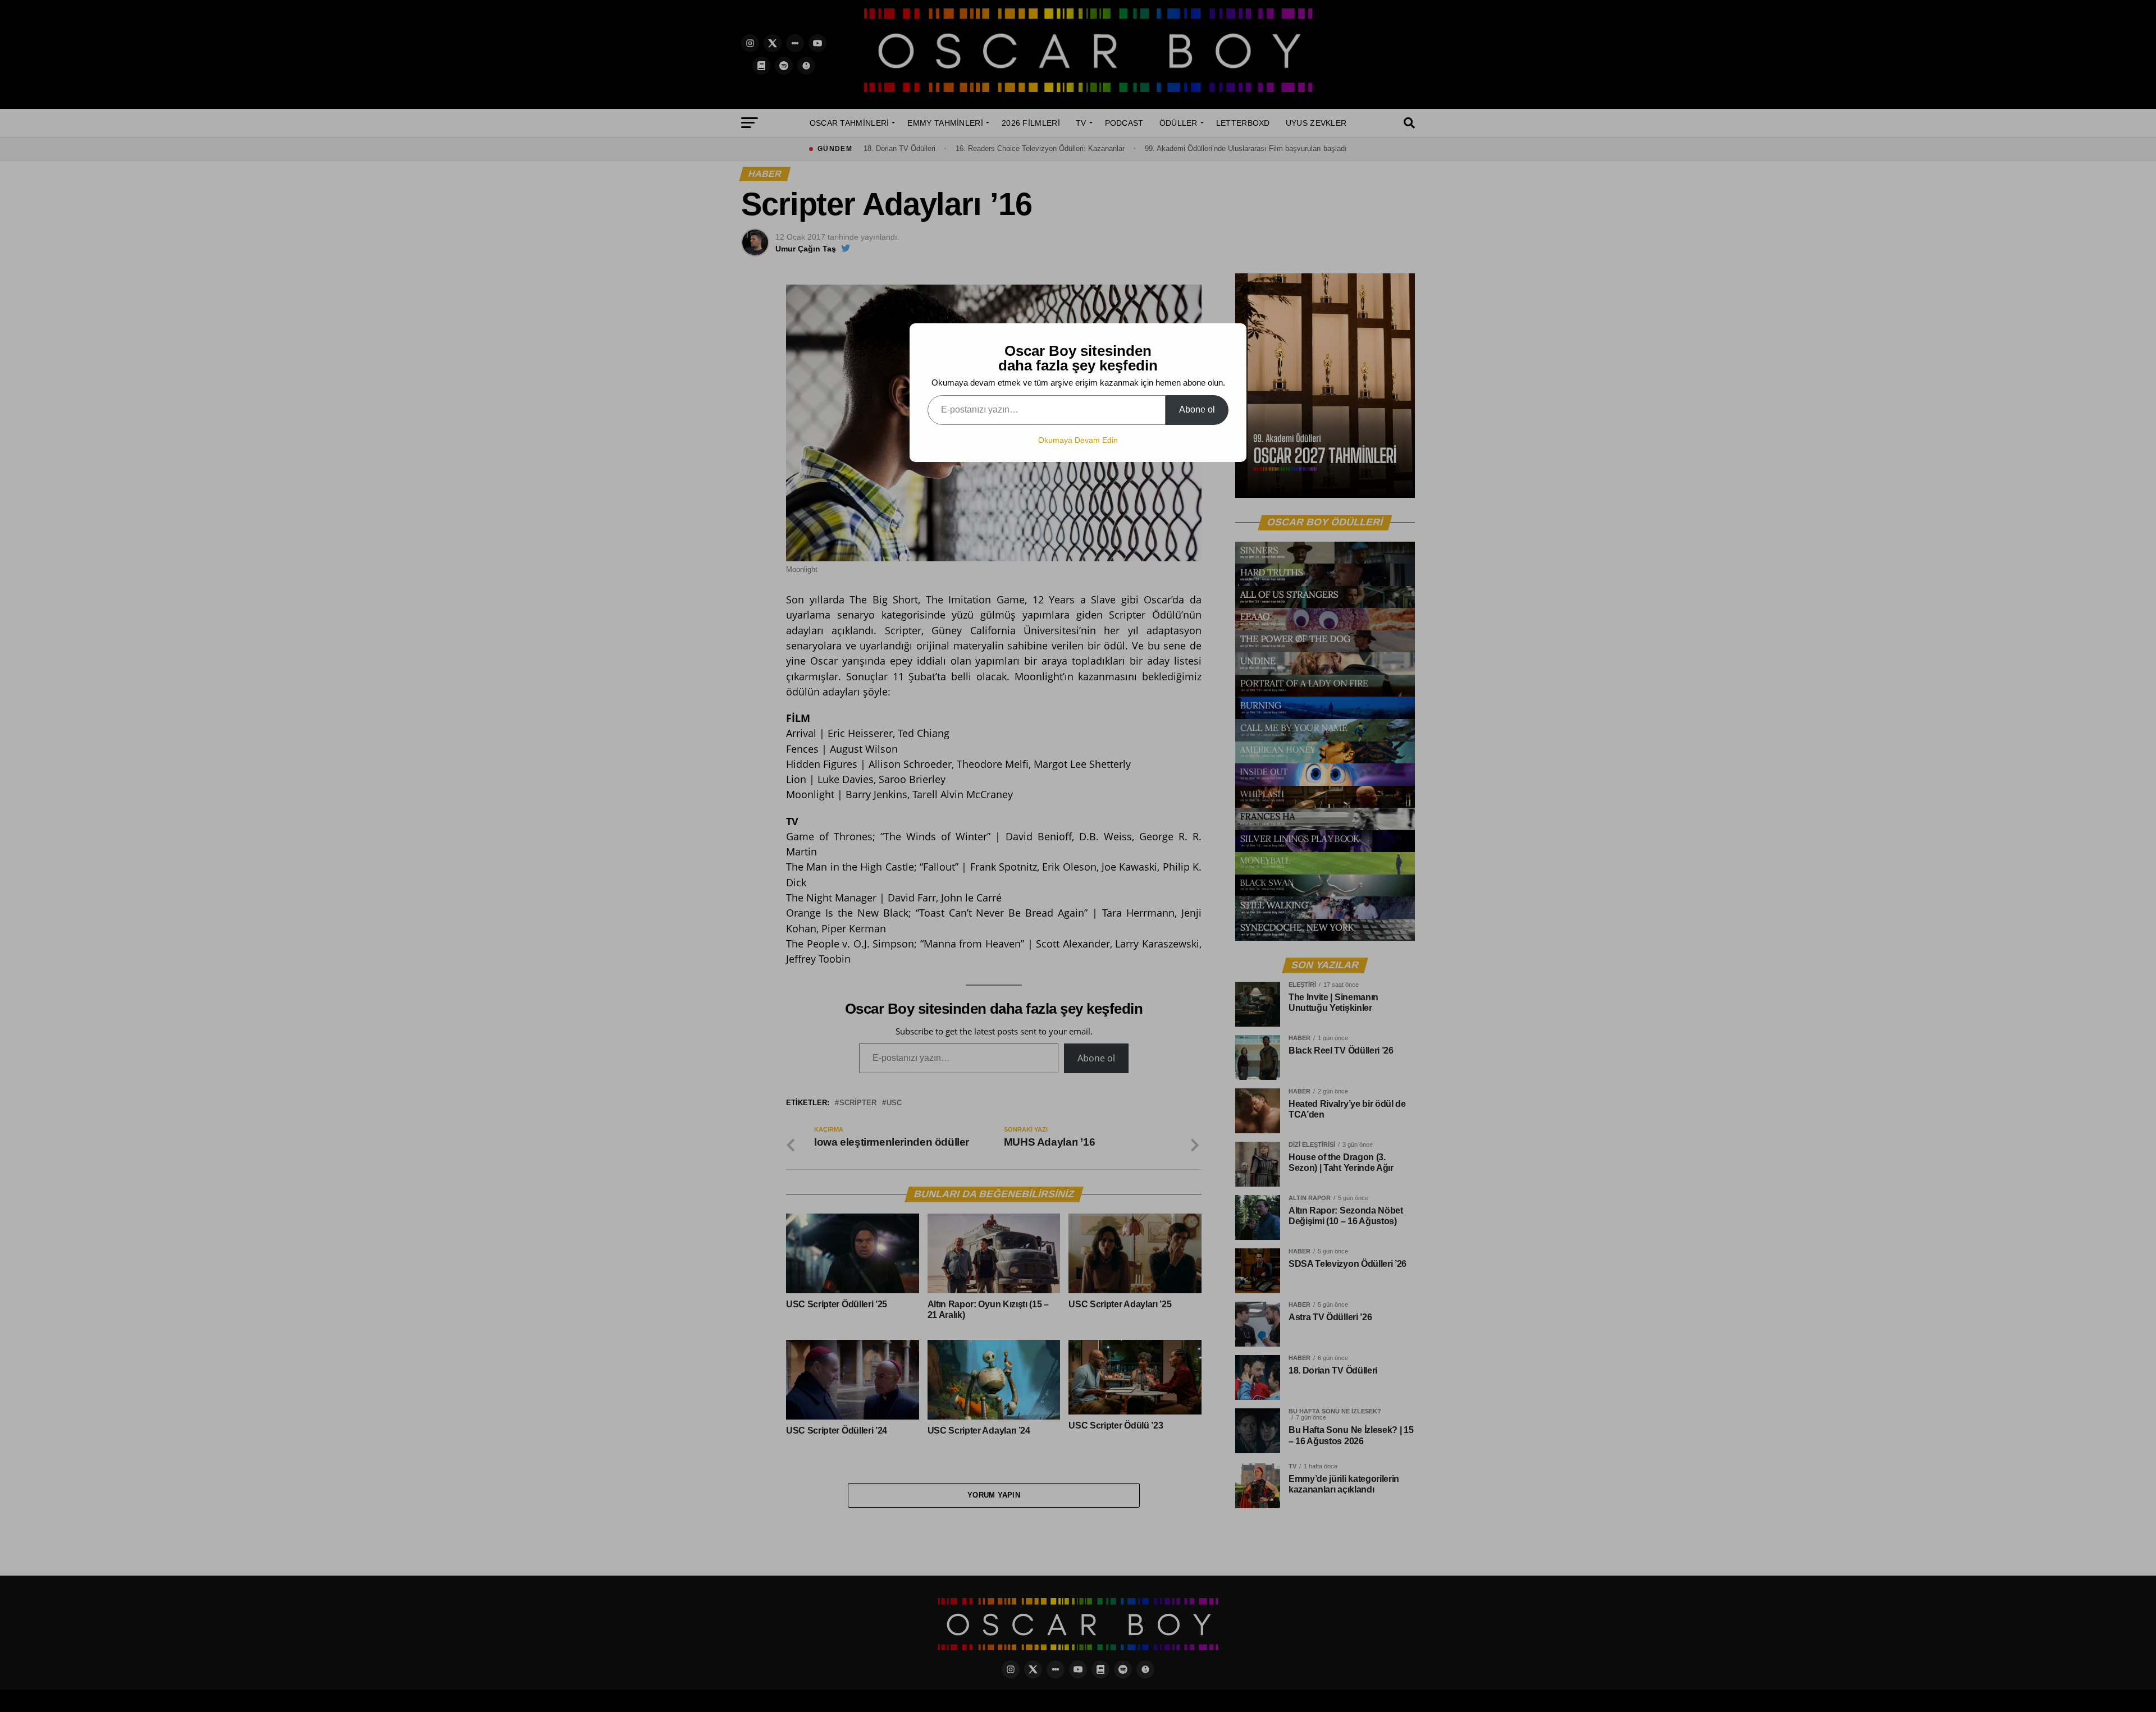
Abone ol (1197, 409)
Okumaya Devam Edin (1078, 440)
